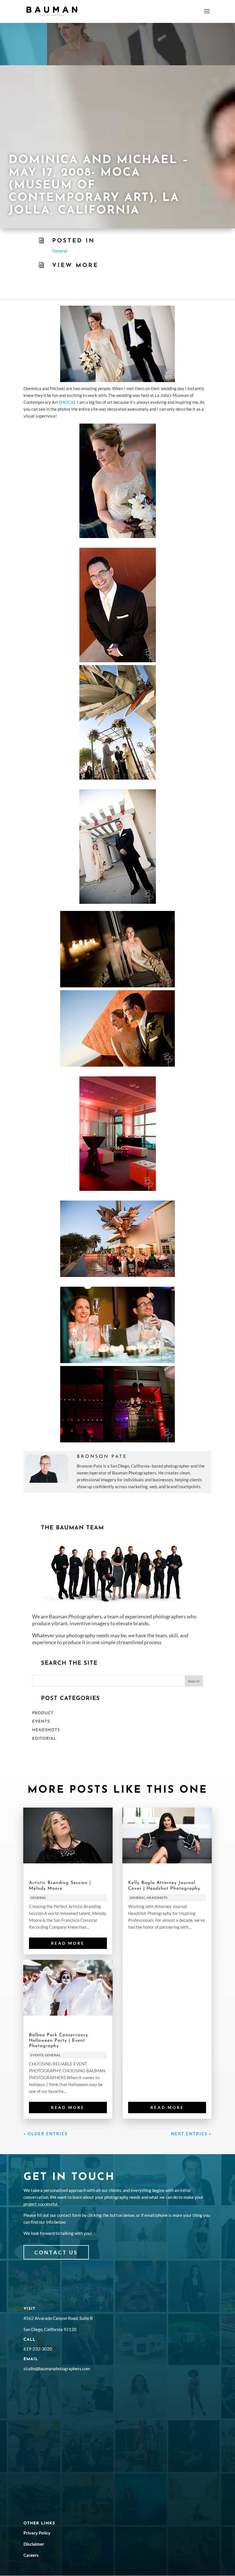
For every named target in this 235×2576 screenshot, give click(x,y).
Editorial (44, 1739)
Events (41, 1722)
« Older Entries (46, 2134)
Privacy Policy (37, 2533)
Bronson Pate (102, 1457)
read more (68, 1943)
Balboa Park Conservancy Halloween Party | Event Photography (59, 2041)
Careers (31, 2555)
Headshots (46, 1730)
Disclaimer (34, 2544)
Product (43, 1713)
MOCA (67, 402)
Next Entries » (191, 2134)
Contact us (56, 2252)
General (60, 251)
